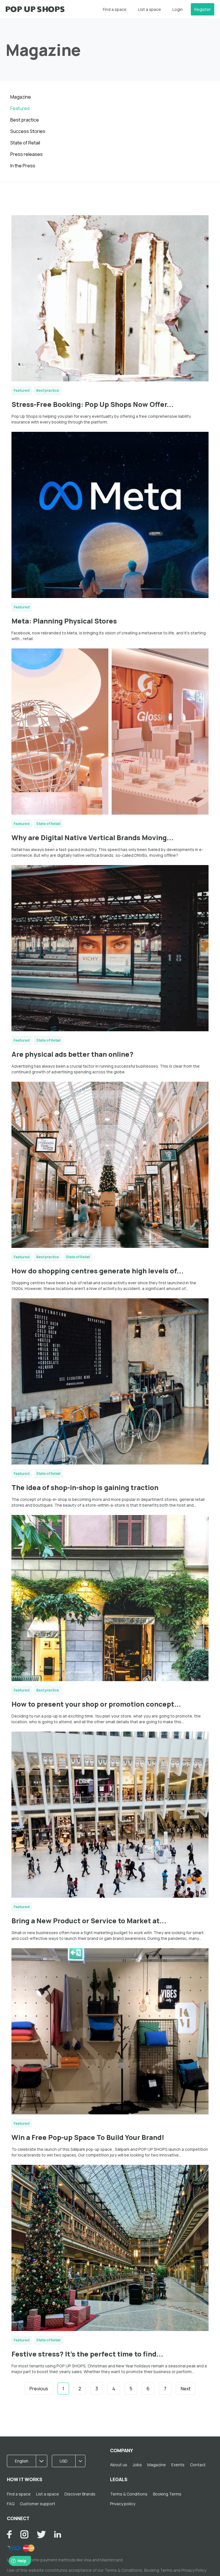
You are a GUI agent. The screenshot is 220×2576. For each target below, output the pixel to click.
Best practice (25, 120)
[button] (29, 2461)
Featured (20, 108)
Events (178, 2465)
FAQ (11, 2504)
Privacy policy (123, 2504)
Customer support (38, 2504)
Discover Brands (80, 2494)
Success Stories (28, 131)
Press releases (26, 154)
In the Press (23, 166)
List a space (150, 9)
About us (119, 2465)
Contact (198, 2465)
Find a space (115, 9)
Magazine (21, 97)
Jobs (137, 2465)
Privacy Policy (194, 2570)
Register (203, 9)
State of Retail (25, 143)
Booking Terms (167, 2494)
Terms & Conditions (129, 2494)
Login (178, 9)
